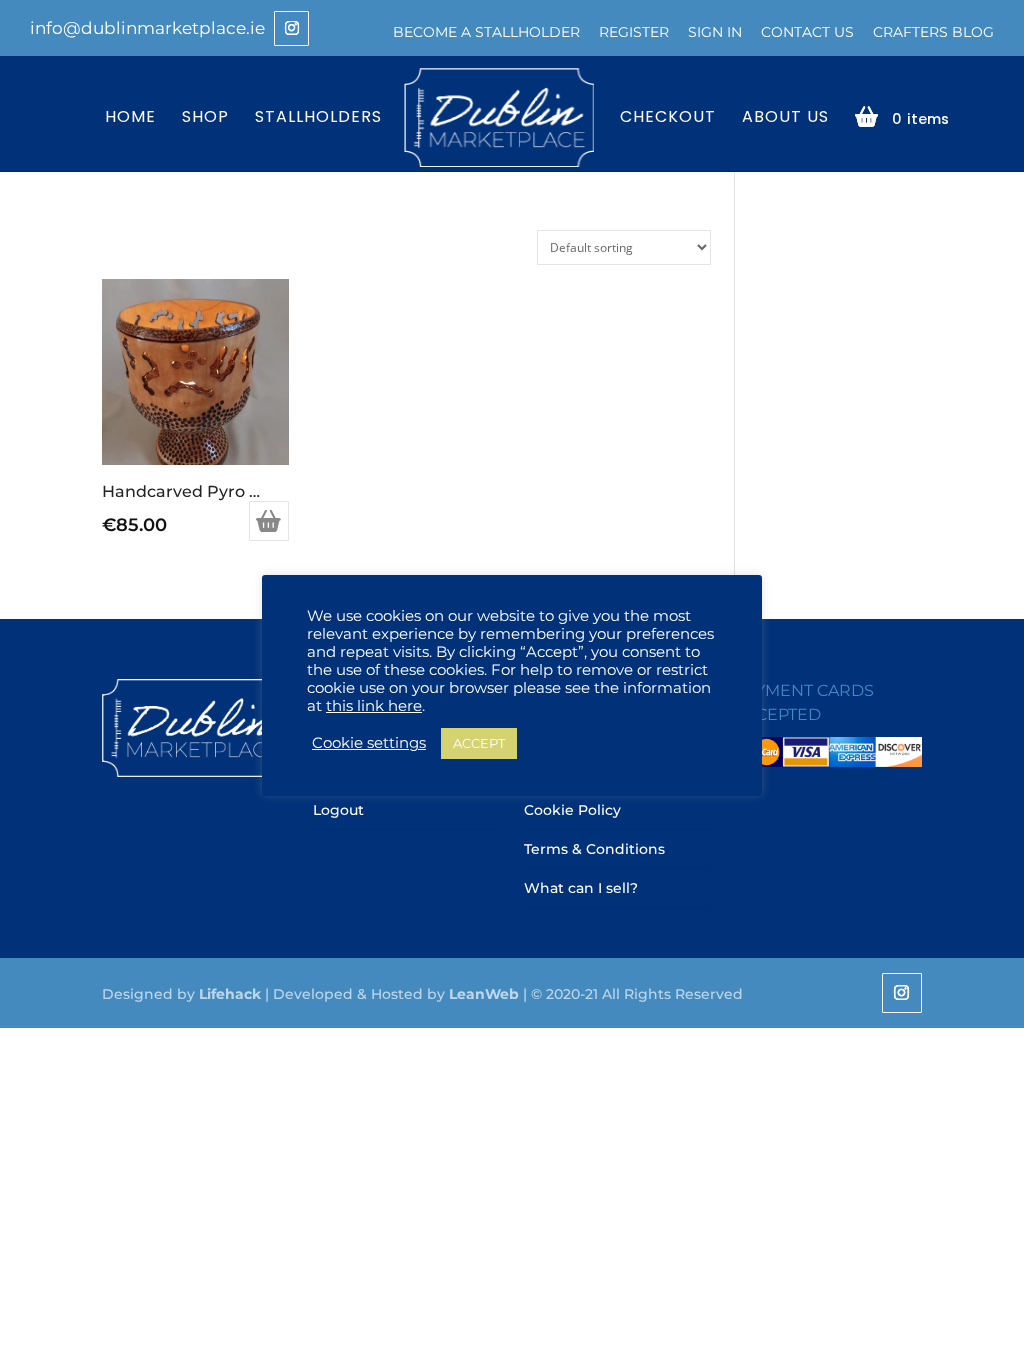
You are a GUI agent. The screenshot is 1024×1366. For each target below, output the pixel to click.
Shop (205, 118)
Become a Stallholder (486, 32)
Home (130, 118)
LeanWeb (484, 994)
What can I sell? (581, 888)
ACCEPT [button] (479, 743)
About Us (785, 118)
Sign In (715, 32)
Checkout (668, 118)
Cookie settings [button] (369, 743)
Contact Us (807, 32)
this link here (374, 706)
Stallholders (318, 118)
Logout (338, 810)
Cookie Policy (572, 810)
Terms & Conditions (594, 849)
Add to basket (269, 521)
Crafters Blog (933, 32)
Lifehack (230, 994)
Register (634, 32)
